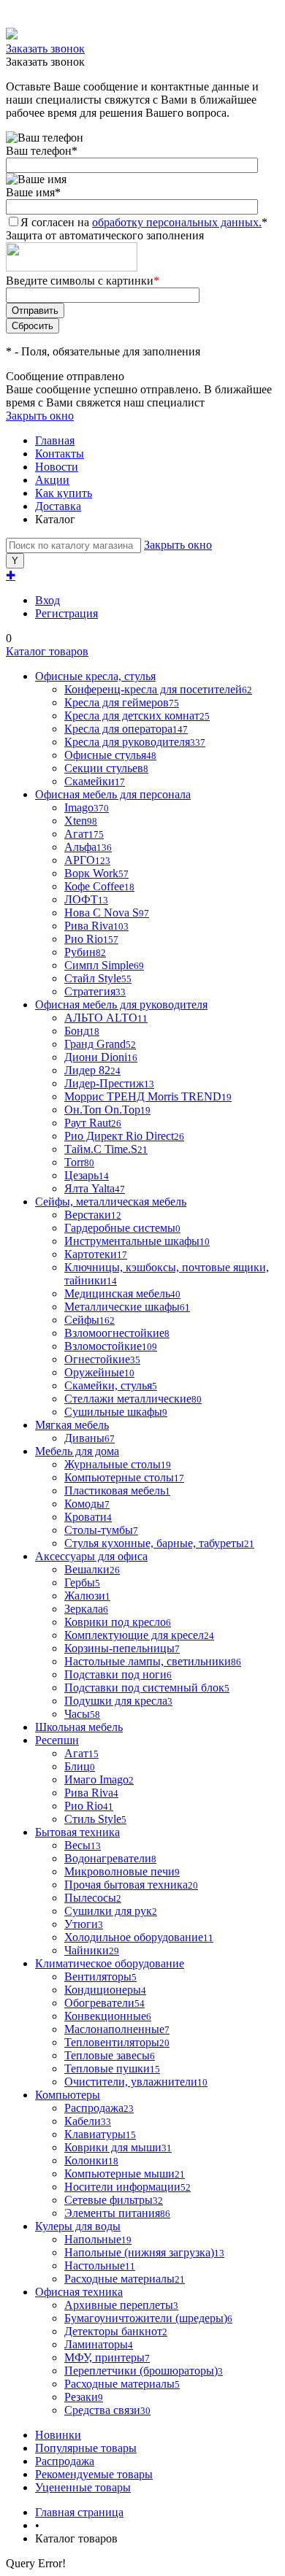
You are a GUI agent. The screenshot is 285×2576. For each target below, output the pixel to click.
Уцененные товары (83, 2487)
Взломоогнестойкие (117, 1333)
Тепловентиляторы (117, 2042)
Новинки (58, 2435)
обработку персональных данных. (177, 222)
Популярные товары (86, 2448)
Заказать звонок (45, 49)
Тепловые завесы (110, 2055)
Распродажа (65, 2461)
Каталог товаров (47, 651)
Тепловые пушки (112, 2068)
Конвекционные (108, 2016)
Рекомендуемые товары (94, 2474)
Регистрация (66, 613)
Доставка (58, 506)
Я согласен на (144, 222)
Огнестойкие (102, 1359)
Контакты (60, 454)
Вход (47, 600)
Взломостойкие (111, 1346)
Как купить (64, 493)
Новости (57, 467)
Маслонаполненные (117, 2029)
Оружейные (99, 1372)
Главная (55, 440)
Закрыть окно (40, 416)
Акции (52, 480)
